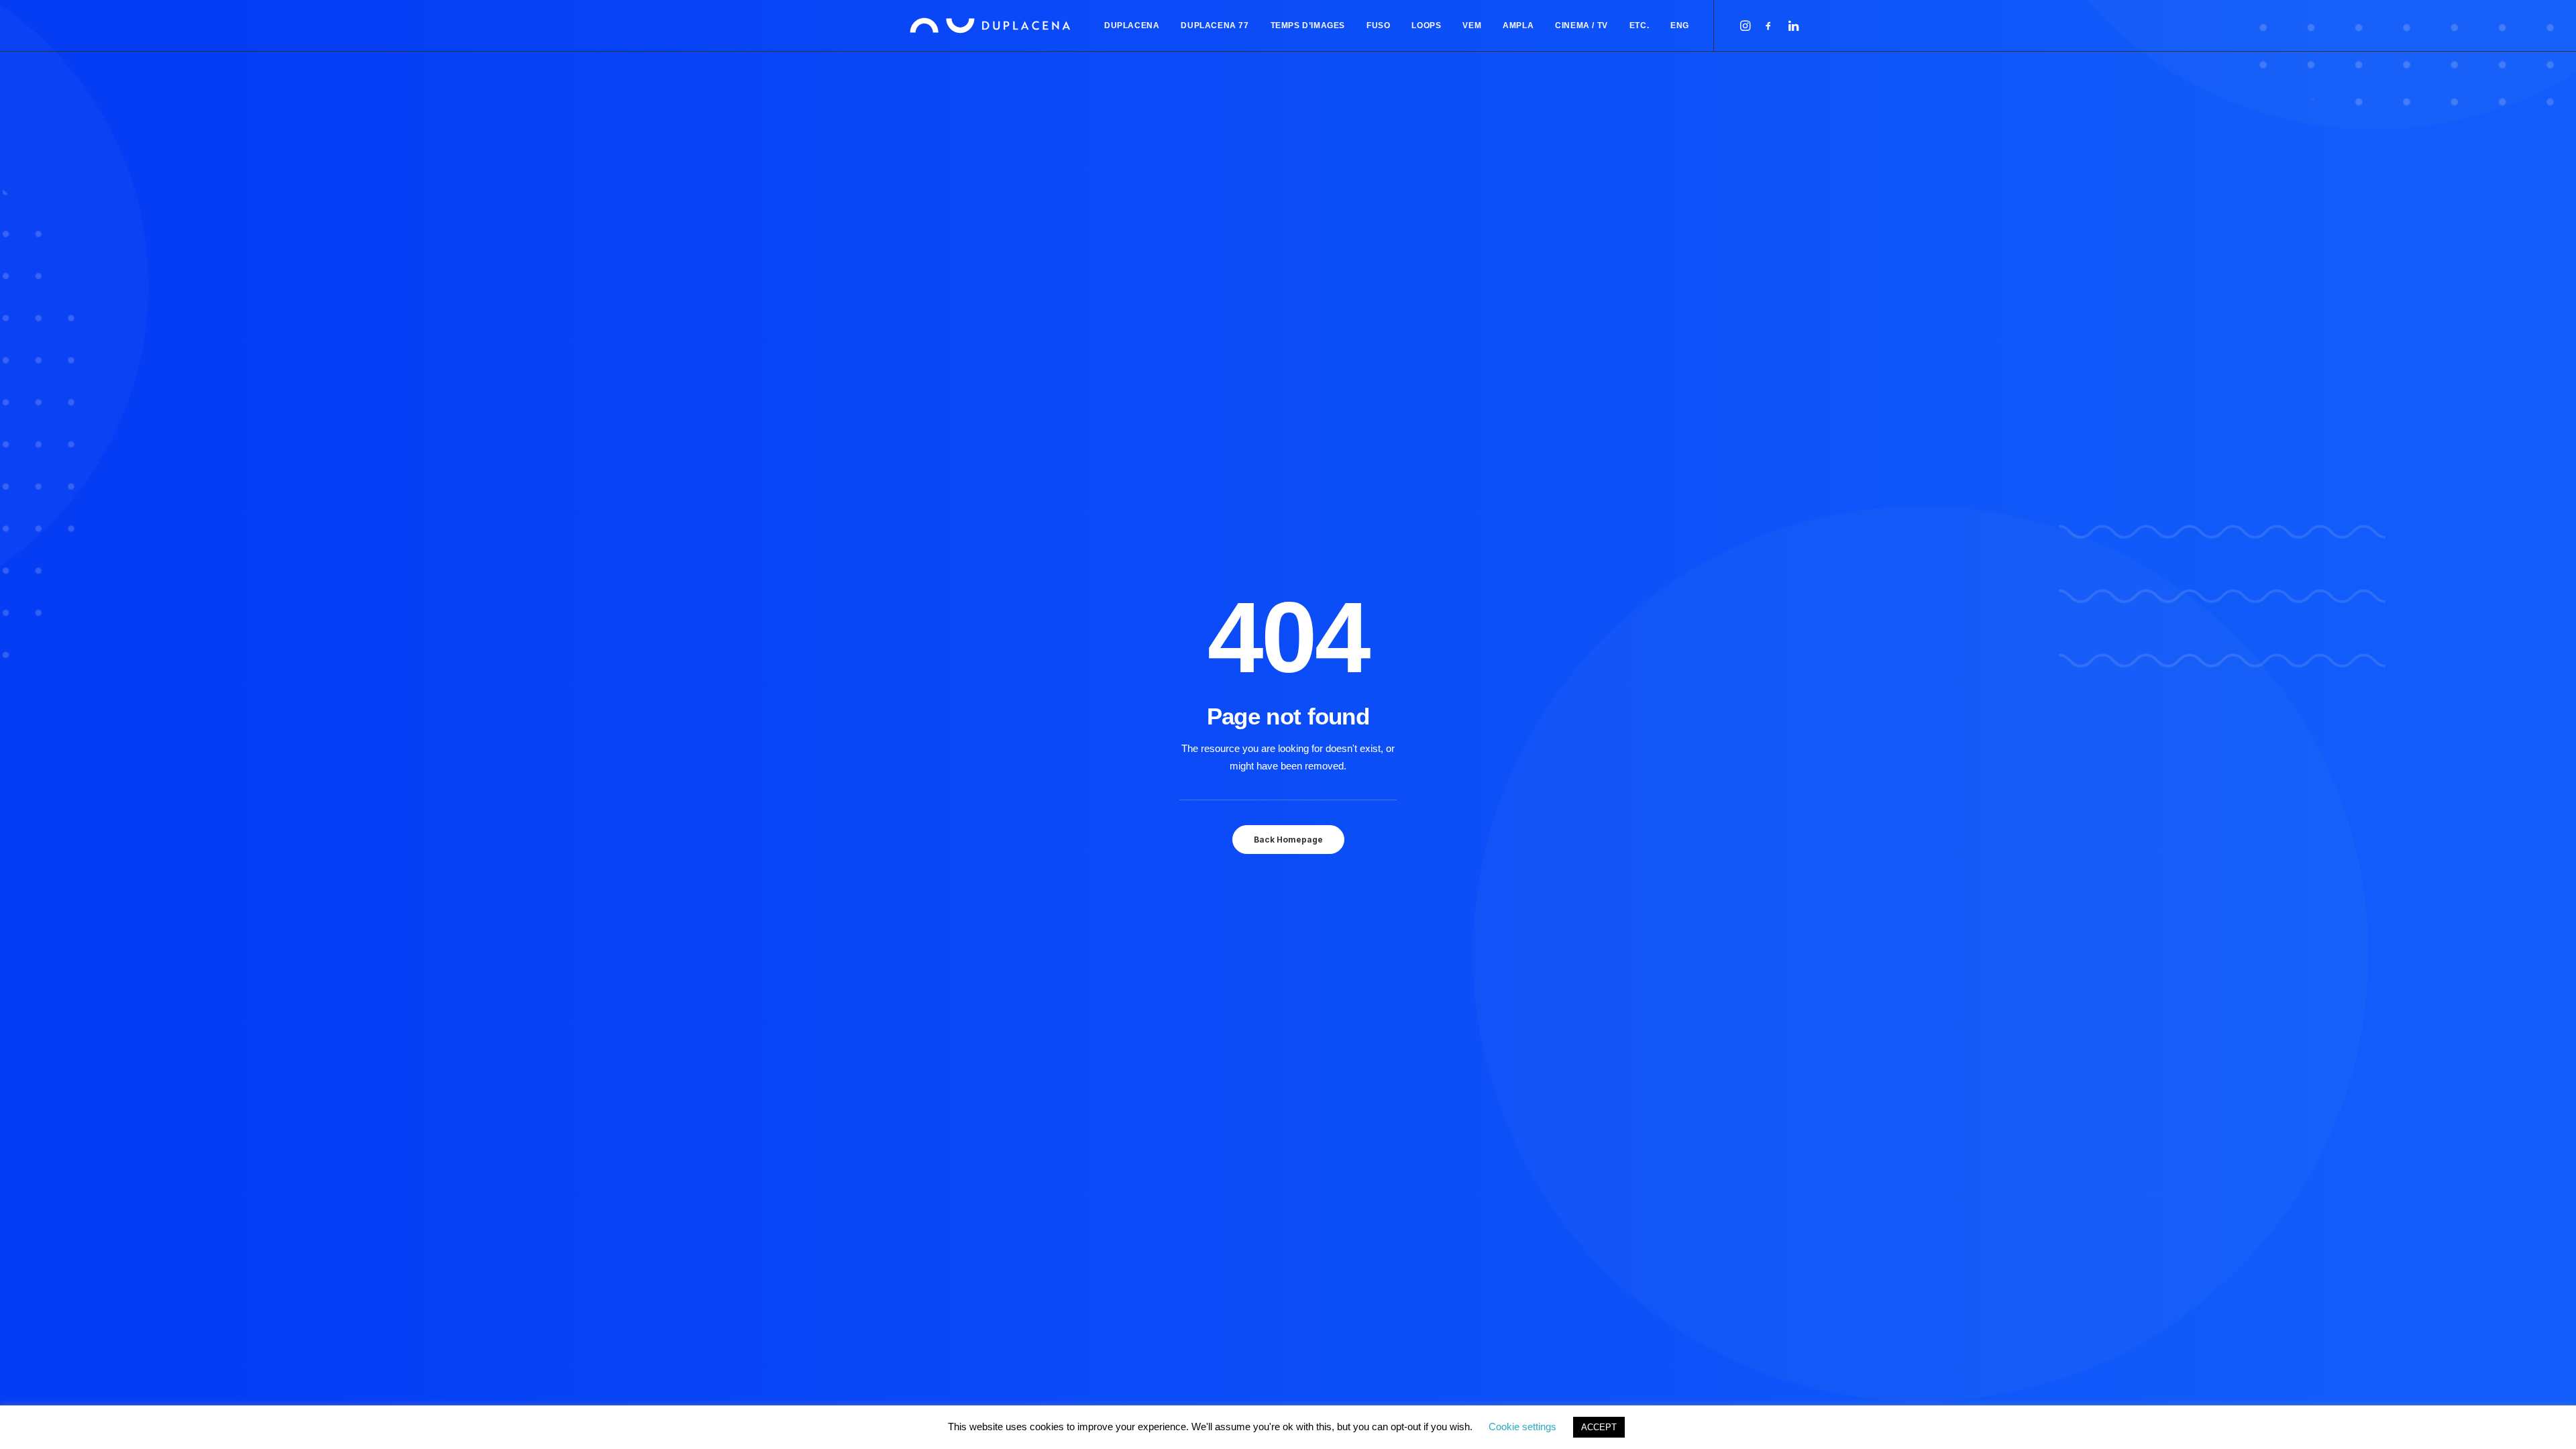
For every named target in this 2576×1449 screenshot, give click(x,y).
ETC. (1639, 25)
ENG (1680, 25)
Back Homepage (1288, 840)
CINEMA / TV (1581, 25)
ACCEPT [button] (1599, 1427)
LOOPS (1426, 25)
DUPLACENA (1132, 25)
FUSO (1378, 25)
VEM (1472, 25)
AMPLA (1518, 25)
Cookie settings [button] (1522, 1427)
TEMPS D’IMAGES (1308, 25)
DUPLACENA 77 (1215, 25)
